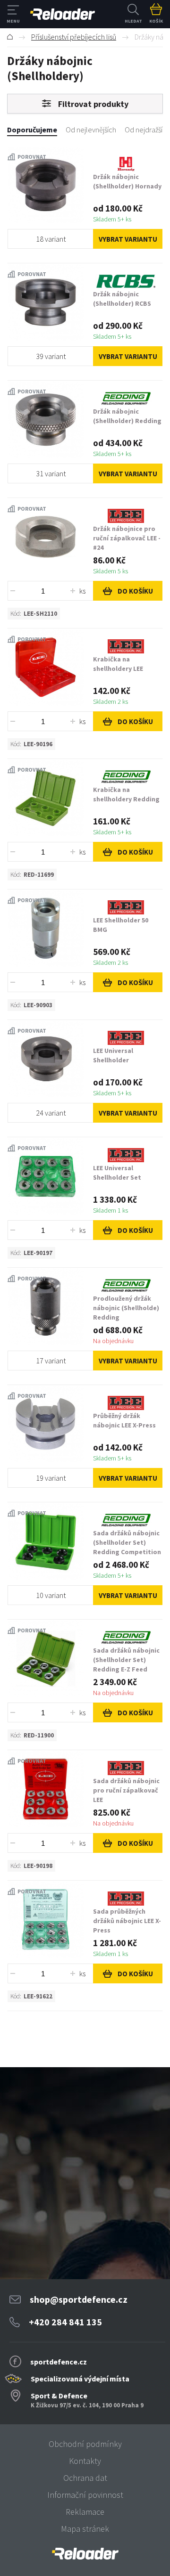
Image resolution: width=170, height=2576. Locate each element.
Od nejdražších (147, 130)
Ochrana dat (85, 2478)
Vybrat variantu (128, 239)
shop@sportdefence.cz (79, 2299)
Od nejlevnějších (91, 130)
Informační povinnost (85, 2495)
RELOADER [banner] (63, 14)
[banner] (85, 2554)
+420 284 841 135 (65, 2322)
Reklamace (85, 2512)
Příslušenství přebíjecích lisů (74, 37)
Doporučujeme (32, 130)
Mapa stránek (85, 2529)
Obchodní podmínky (85, 2444)
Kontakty (85, 2461)
